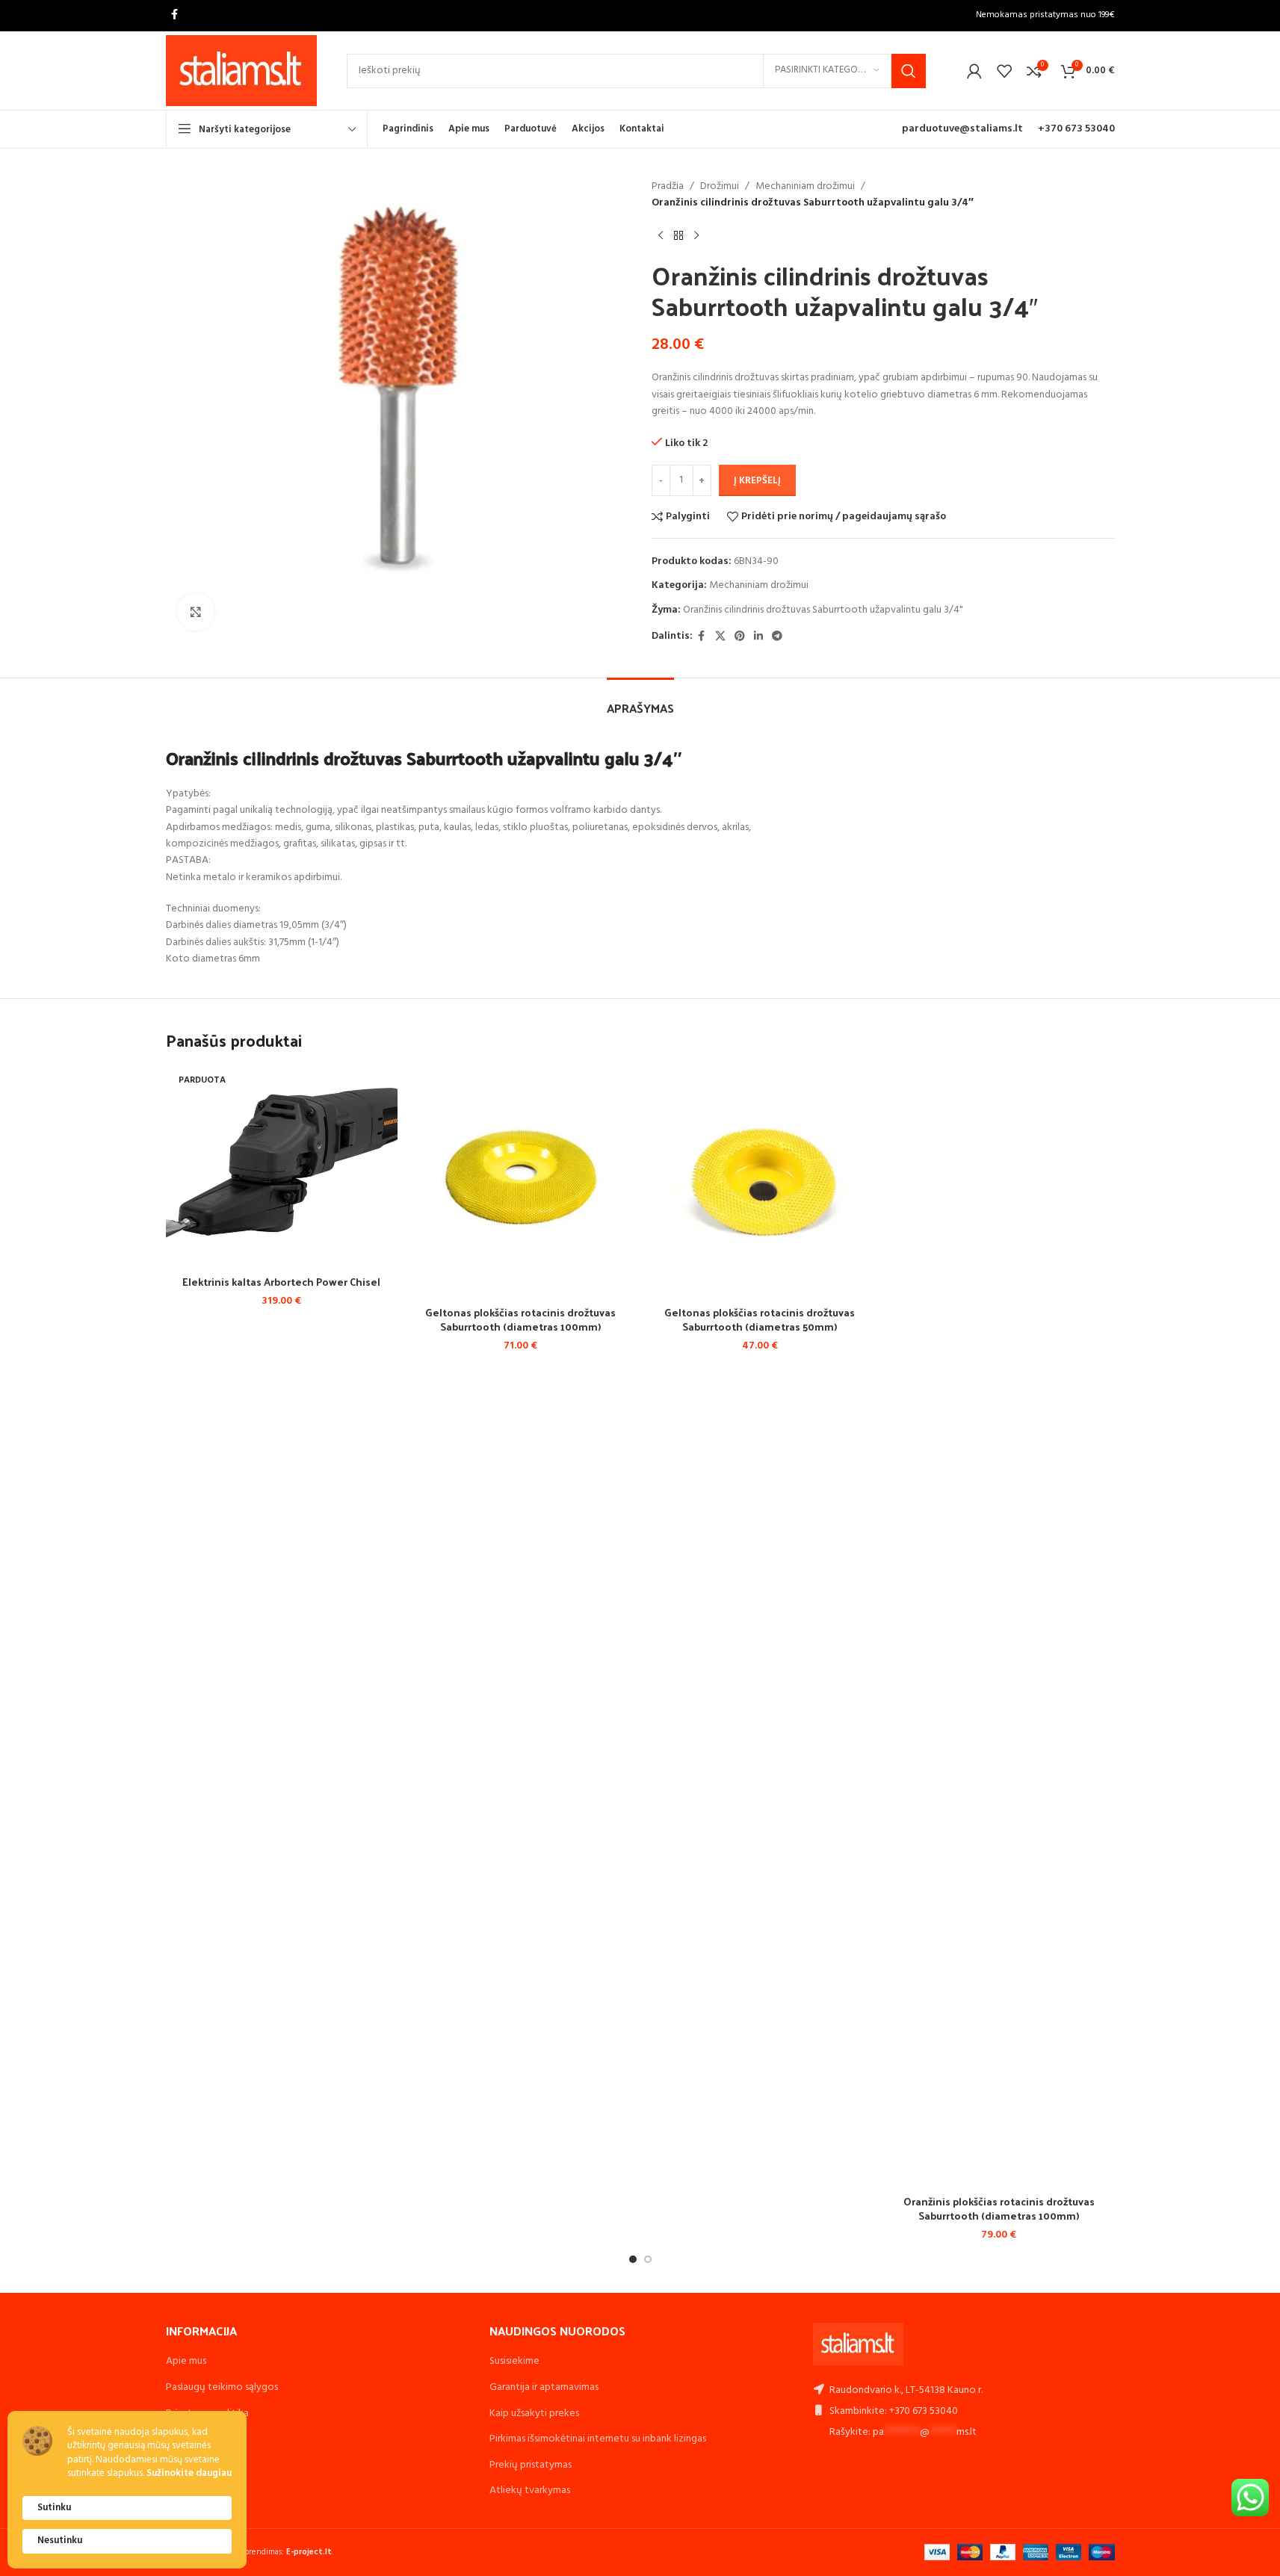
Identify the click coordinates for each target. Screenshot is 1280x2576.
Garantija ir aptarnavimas (544, 2387)
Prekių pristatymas (531, 2465)
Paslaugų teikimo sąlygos (222, 2387)
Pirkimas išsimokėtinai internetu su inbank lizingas (598, 2439)
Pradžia (668, 187)
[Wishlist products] (1004, 71)
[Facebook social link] (175, 15)
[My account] (974, 71)
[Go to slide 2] (648, 2259)
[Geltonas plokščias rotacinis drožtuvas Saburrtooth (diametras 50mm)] (760, 1182)
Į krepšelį (757, 481)
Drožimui (720, 187)
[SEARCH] (909, 71)
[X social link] (720, 637)
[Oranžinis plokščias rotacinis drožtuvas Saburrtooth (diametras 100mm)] (999, 1626)
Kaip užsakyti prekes (534, 2414)
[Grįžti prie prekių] (678, 236)
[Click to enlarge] (196, 612)
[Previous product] (661, 236)
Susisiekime (514, 2361)
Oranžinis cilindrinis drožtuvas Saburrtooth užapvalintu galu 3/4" (823, 610)
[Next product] (696, 236)
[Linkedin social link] (758, 637)
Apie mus (186, 2361)
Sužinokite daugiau (189, 2474)
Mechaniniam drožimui (805, 187)
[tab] (640, 700)
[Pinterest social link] (740, 637)
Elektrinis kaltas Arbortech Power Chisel (281, 1282)
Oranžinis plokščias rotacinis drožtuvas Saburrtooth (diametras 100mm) (999, 2209)
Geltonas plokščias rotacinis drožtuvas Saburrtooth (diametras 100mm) (520, 1320)
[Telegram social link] (777, 637)
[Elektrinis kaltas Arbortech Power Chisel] (282, 1167)
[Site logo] (242, 71)
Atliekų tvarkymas (530, 2490)
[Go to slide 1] (633, 2259)
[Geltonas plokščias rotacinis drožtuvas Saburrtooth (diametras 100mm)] (521, 1182)
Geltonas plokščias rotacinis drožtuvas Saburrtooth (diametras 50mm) (760, 1320)
